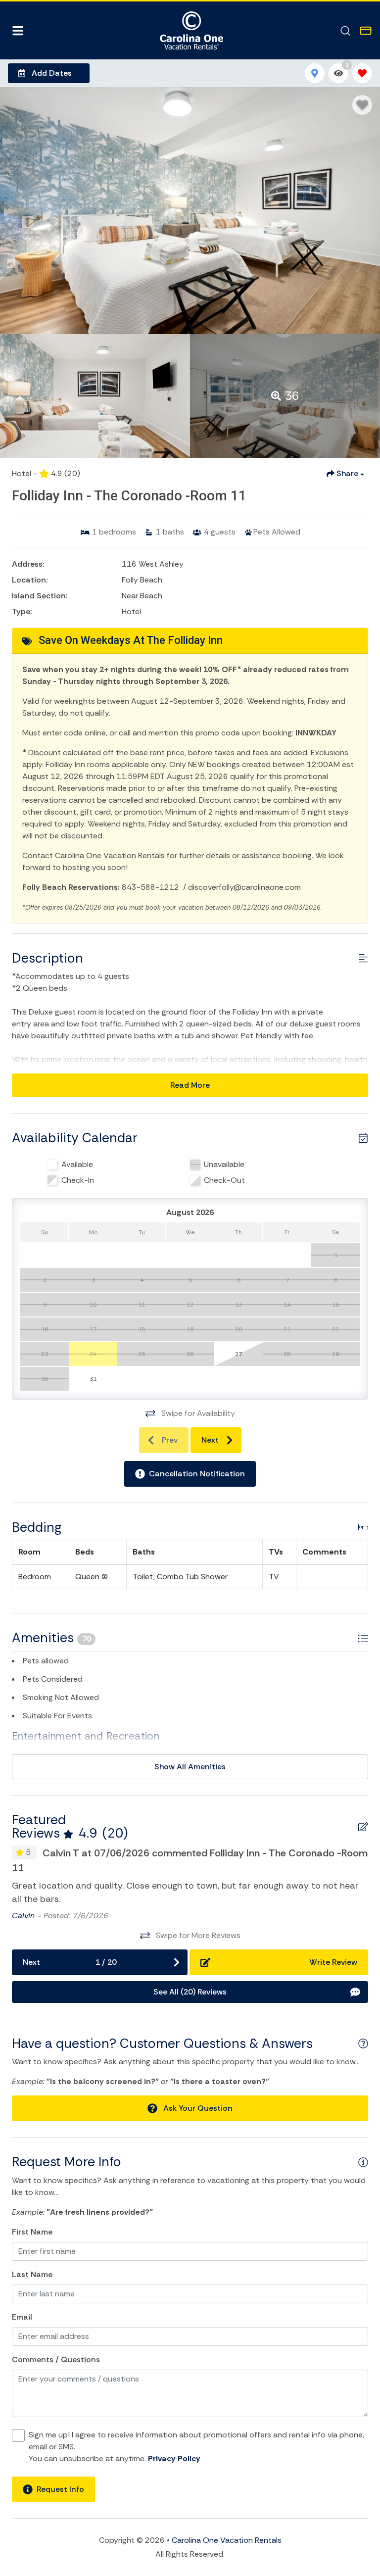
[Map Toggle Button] (315, 73)
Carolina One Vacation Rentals (227, 2540)
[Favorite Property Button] (362, 105)
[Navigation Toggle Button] (18, 31)
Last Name (32, 2274)
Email (22, 2317)
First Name (32, 2232)
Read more (190, 1085)
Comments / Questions (56, 2359)
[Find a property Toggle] (345, 31)
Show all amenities (190, 1767)
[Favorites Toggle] (362, 73)
